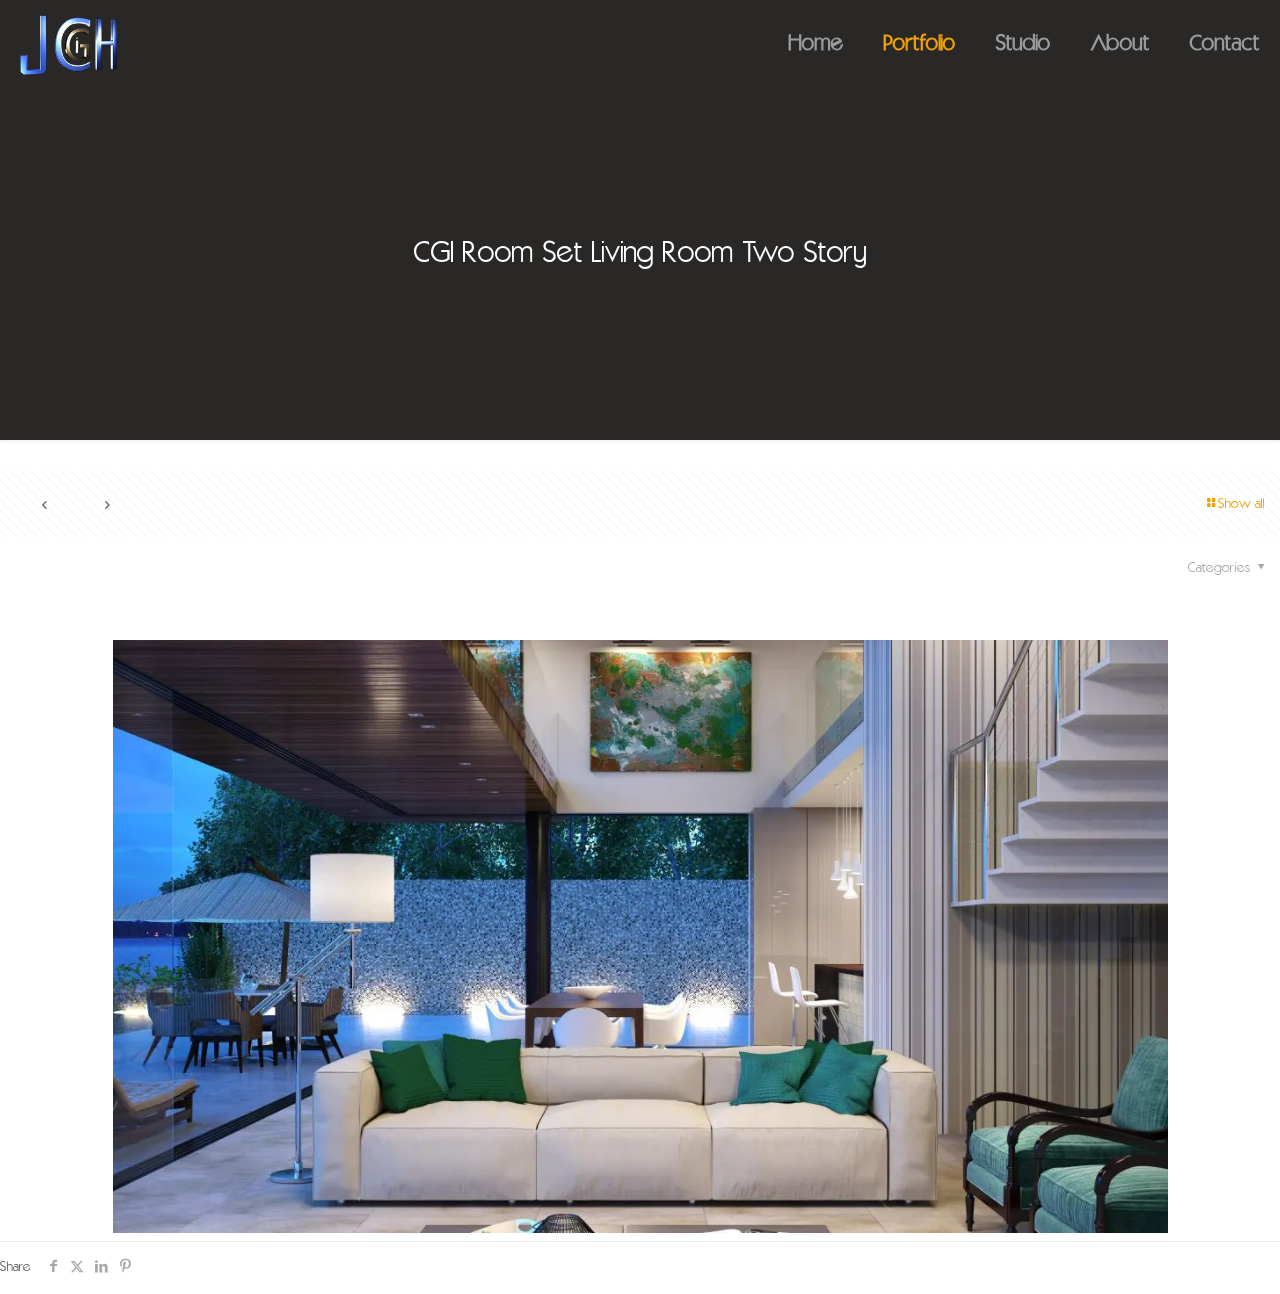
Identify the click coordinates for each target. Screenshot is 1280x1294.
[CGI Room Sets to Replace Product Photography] (68, 45)
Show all (1241, 504)
